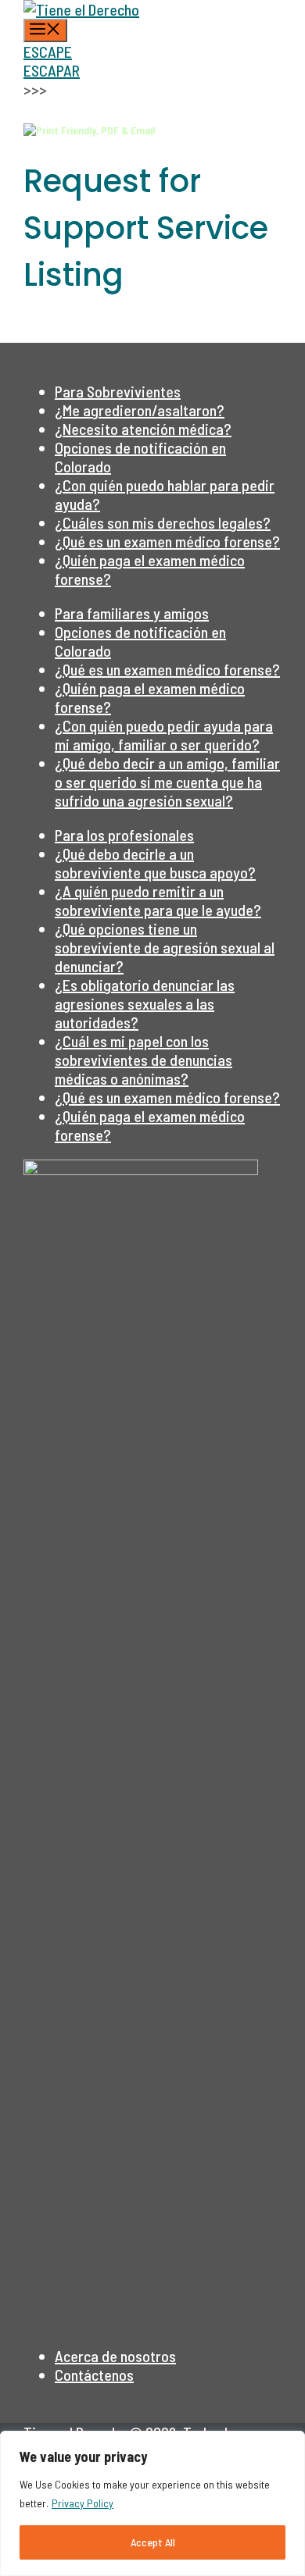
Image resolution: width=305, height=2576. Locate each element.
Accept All (153, 2542)
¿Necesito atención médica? (143, 429)
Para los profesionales (124, 835)
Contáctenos (94, 2375)
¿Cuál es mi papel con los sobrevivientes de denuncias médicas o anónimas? (144, 1060)
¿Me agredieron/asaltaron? (140, 410)
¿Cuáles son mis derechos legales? (163, 522)
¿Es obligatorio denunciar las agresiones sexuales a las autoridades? (145, 1003)
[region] (152, 2503)
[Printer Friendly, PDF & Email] (89, 129)
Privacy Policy (83, 2503)
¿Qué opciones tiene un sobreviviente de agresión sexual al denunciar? (165, 947)
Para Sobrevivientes (118, 391)
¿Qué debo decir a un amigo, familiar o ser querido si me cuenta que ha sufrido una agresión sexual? (167, 782)
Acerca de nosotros (115, 2356)
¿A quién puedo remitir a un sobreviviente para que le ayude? (158, 900)
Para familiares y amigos (132, 613)
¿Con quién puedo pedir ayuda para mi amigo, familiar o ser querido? (164, 735)
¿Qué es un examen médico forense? (167, 541)
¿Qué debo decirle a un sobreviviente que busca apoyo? (155, 863)
